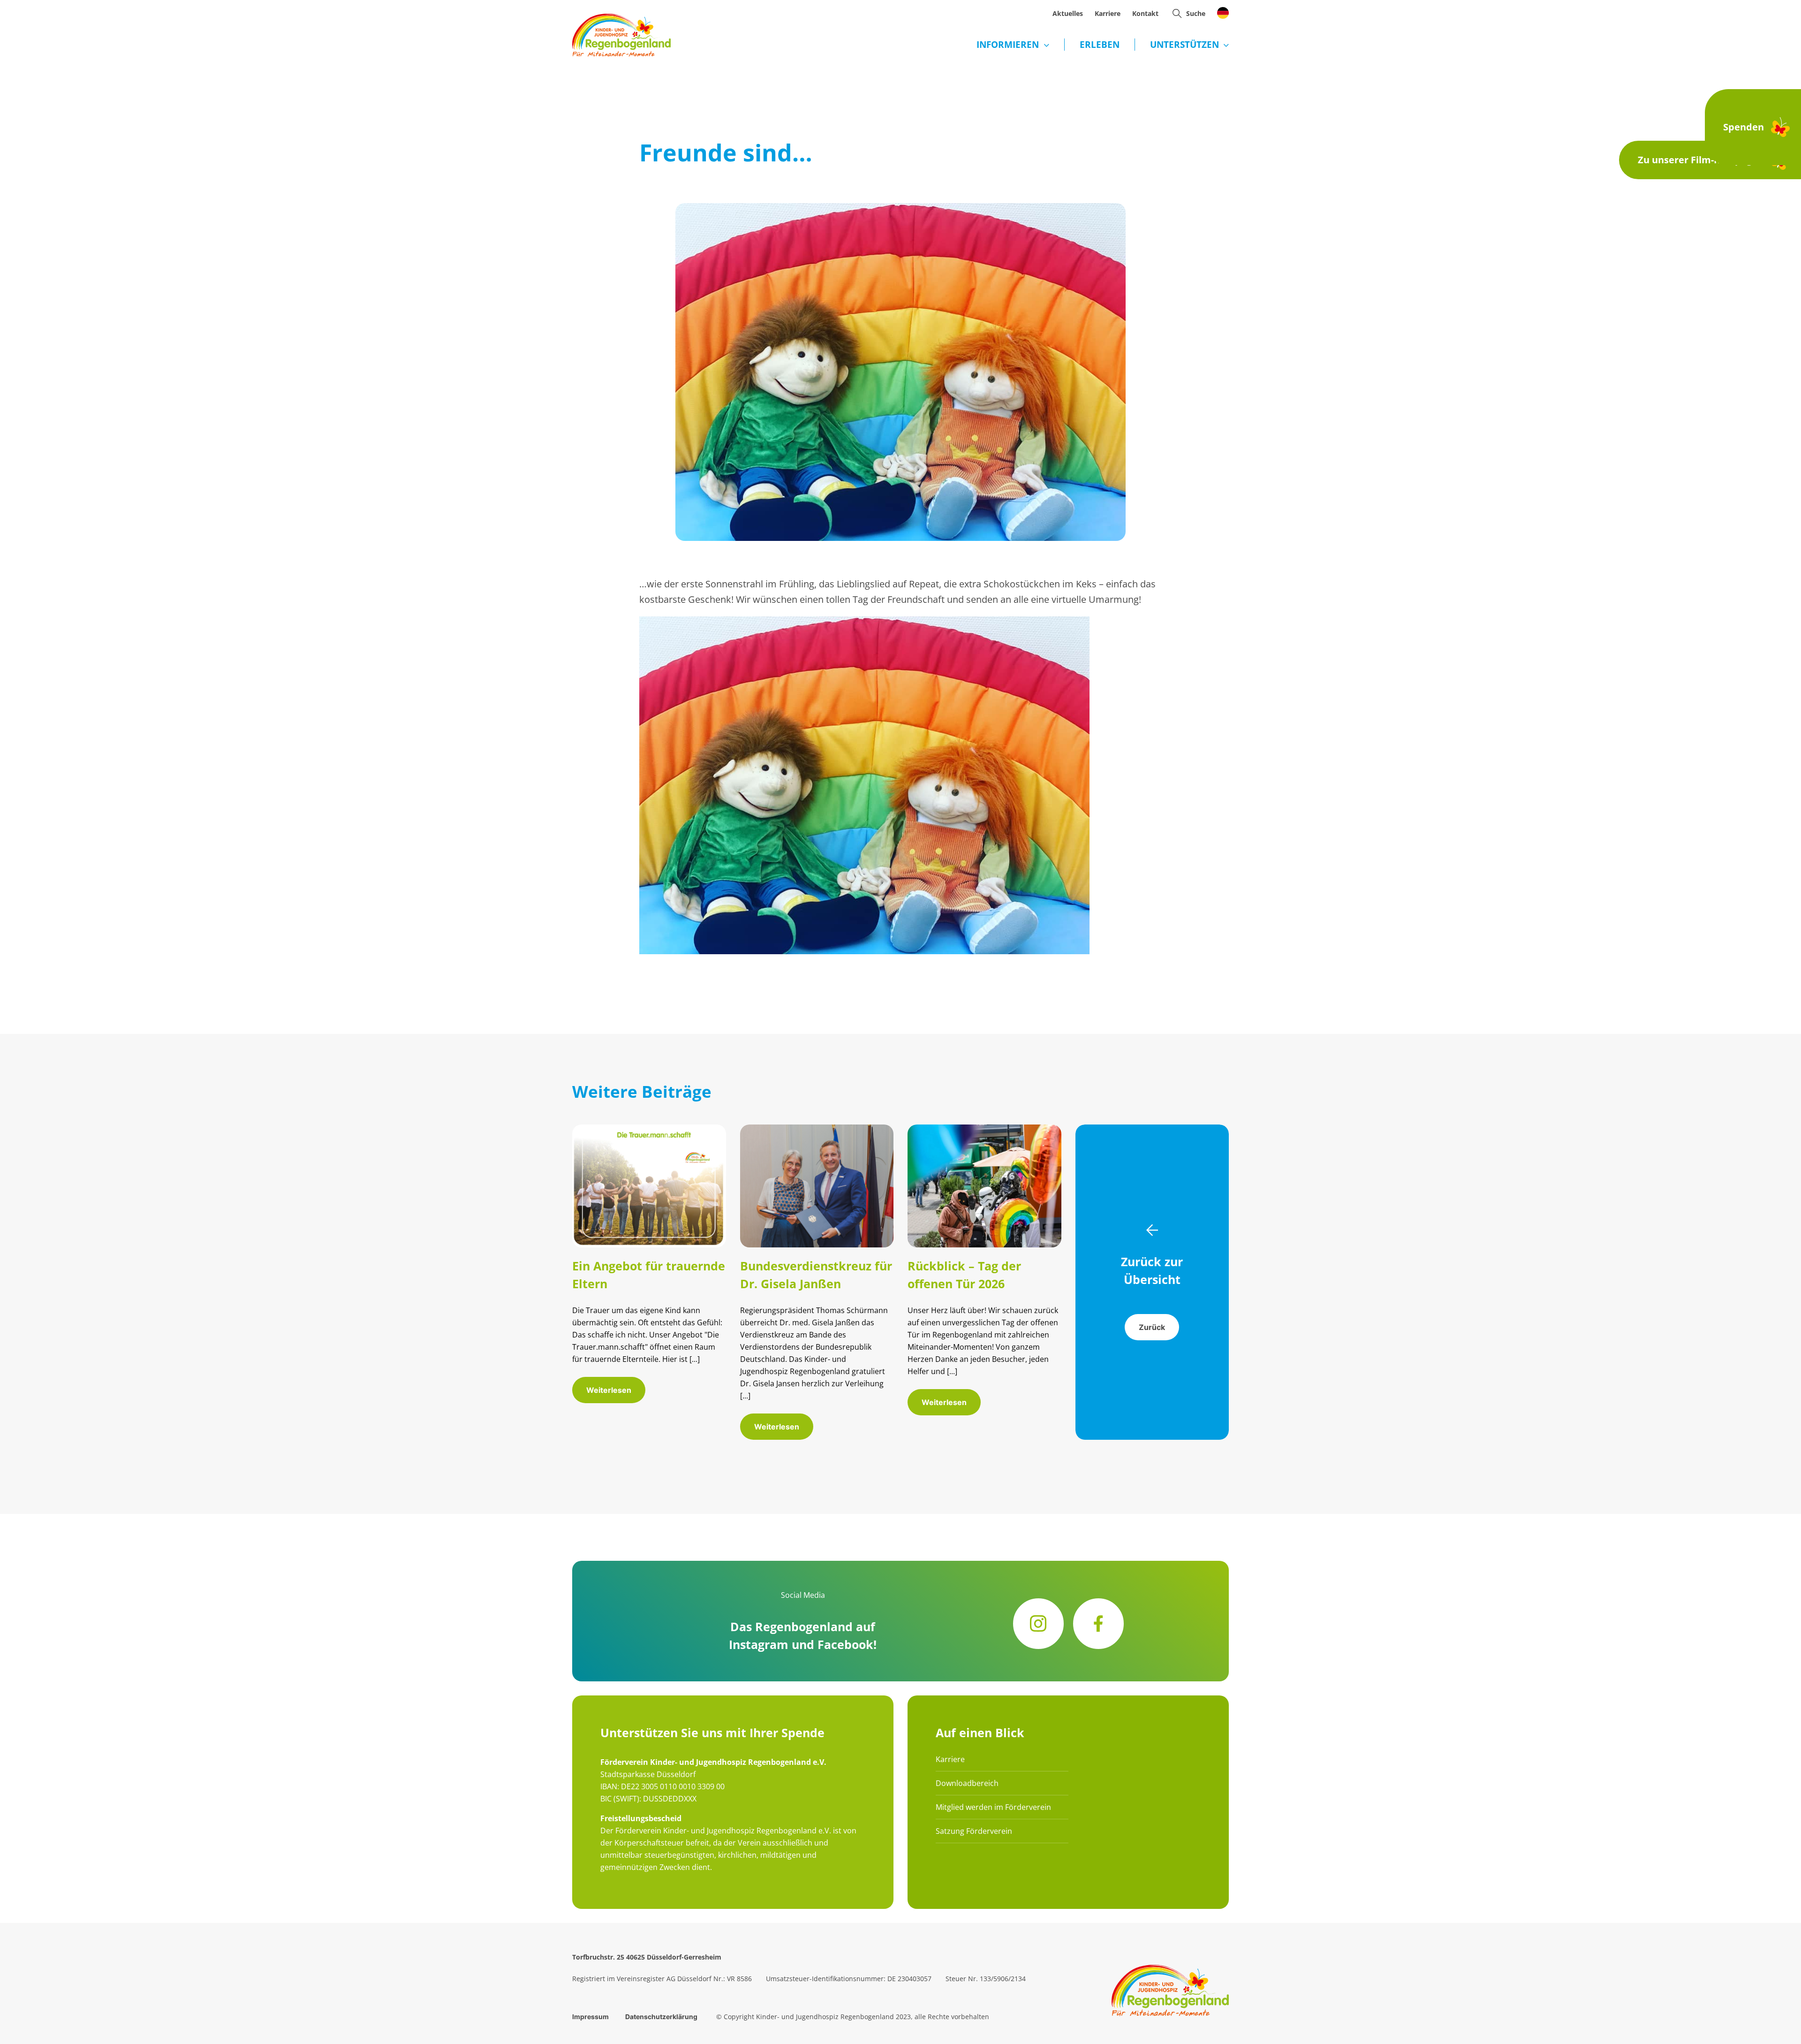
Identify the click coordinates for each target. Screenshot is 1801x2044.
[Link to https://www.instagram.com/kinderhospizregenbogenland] (1038, 1624)
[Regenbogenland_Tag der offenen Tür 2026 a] (984, 1129)
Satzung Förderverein (974, 1831)
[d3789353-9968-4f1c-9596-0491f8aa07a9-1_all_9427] (817, 1129)
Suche (1196, 13)
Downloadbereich (967, 1783)
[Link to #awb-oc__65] (1177, 13)
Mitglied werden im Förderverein (993, 1807)
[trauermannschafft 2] (649, 1129)
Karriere (950, 1759)
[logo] (621, 18)
